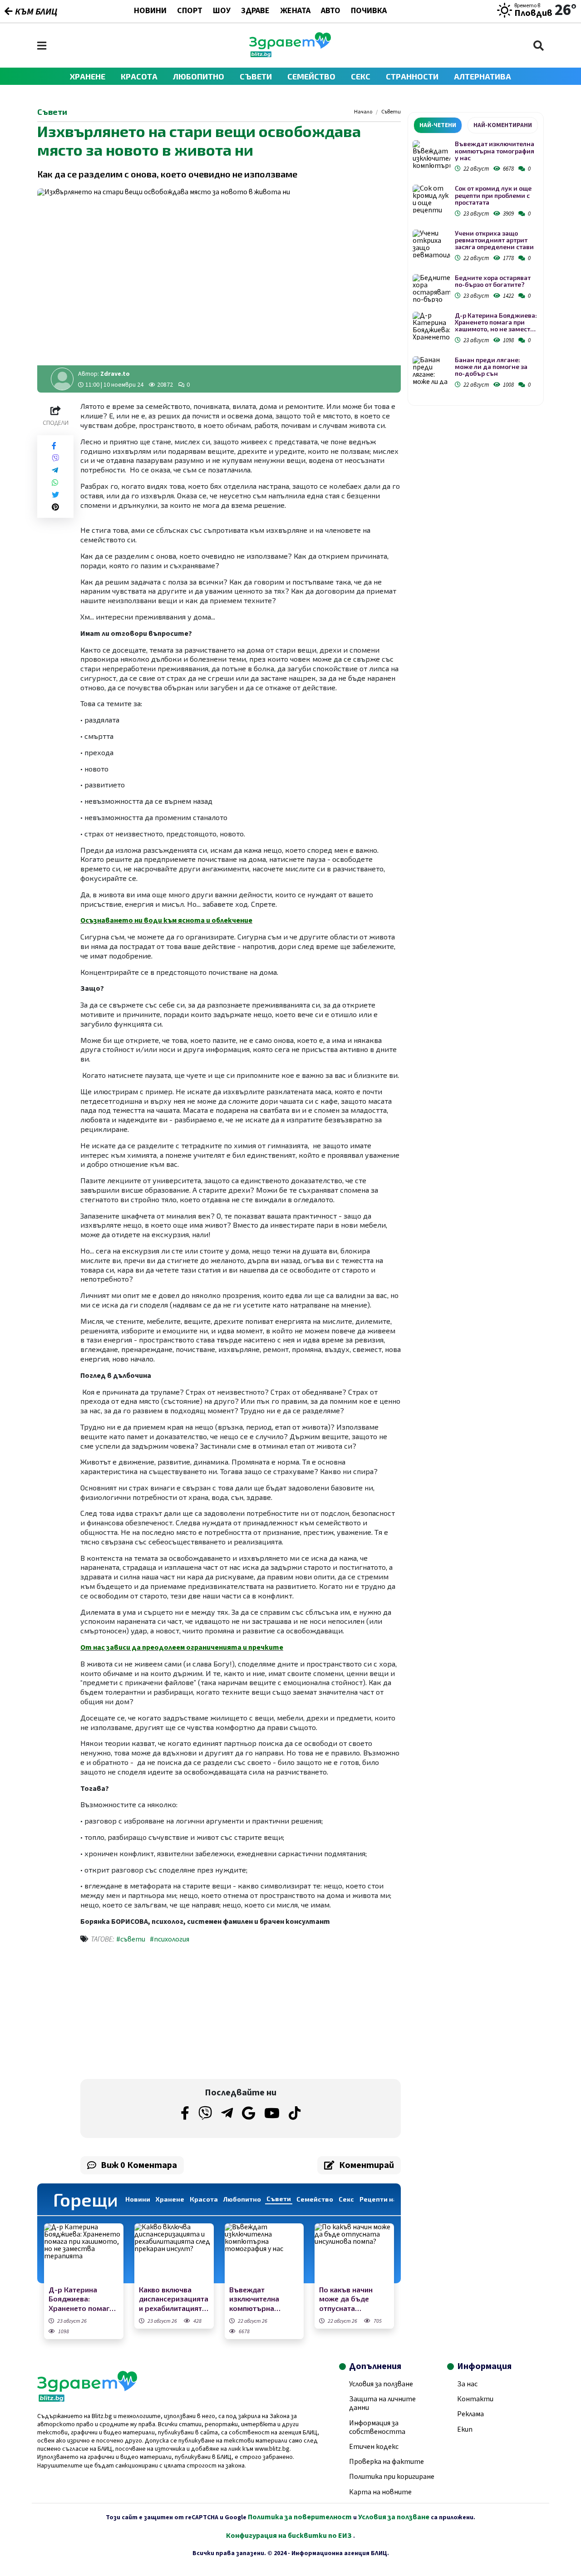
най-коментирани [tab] (503, 125)
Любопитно (199, 76)
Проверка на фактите (387, 2462)
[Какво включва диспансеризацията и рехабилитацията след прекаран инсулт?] (174, 2253)
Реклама (470, 2414)
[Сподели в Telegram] (55, 470)
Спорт (190, 11)
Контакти (475, 2399)
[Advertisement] (158, 2013)
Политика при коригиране (392, 2477)
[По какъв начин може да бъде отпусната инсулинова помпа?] (354, 2253)
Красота (139, 76)
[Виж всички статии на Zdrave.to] (62, 379)
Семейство (311, 76)
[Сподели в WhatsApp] (55, 483)
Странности (412, 76)
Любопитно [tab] (242, 2199)
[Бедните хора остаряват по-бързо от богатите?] (431, 288)
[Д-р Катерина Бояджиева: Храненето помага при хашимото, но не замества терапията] (84, 2253)
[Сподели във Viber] (55, 458)
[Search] (539, 46)
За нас (467, 2384)
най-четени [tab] (438, 125)
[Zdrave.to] (290, 55)
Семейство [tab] (315, 2199)
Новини (150, 11)
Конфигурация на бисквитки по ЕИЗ (290, 2536)
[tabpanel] (476, 266)
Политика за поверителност (300, 2517)
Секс (361, 76)
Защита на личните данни (382, 2403)
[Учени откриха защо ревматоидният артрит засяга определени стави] (431, 244)
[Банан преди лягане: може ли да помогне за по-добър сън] (431, 371)
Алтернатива (483, 76)
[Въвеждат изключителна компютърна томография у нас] (264, 2253)
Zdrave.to (115, 374)
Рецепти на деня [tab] (387, 2199)
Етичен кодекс (374, 2447)
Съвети (256, 76)
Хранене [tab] (170, 2199)
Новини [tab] (138, 2199)
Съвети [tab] (279, 2199)
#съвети (131, 1939)
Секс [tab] (346, 2199)
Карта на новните (380, 2492)
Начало (363, 112)
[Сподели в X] (55, 495)
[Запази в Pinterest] (55, 507)
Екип (465, 2429)
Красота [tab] (204, 2199)
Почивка (369, 11)
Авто (331, 11)
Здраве (255, 11)
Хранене (88, 76)
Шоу (222, 11)
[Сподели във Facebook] (54, 446)
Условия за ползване (381, 2384)
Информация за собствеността (377, 2427)
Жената (295, 11)
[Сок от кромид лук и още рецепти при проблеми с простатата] (431, 199)
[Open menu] (42, 46)
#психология (170, 1939)
